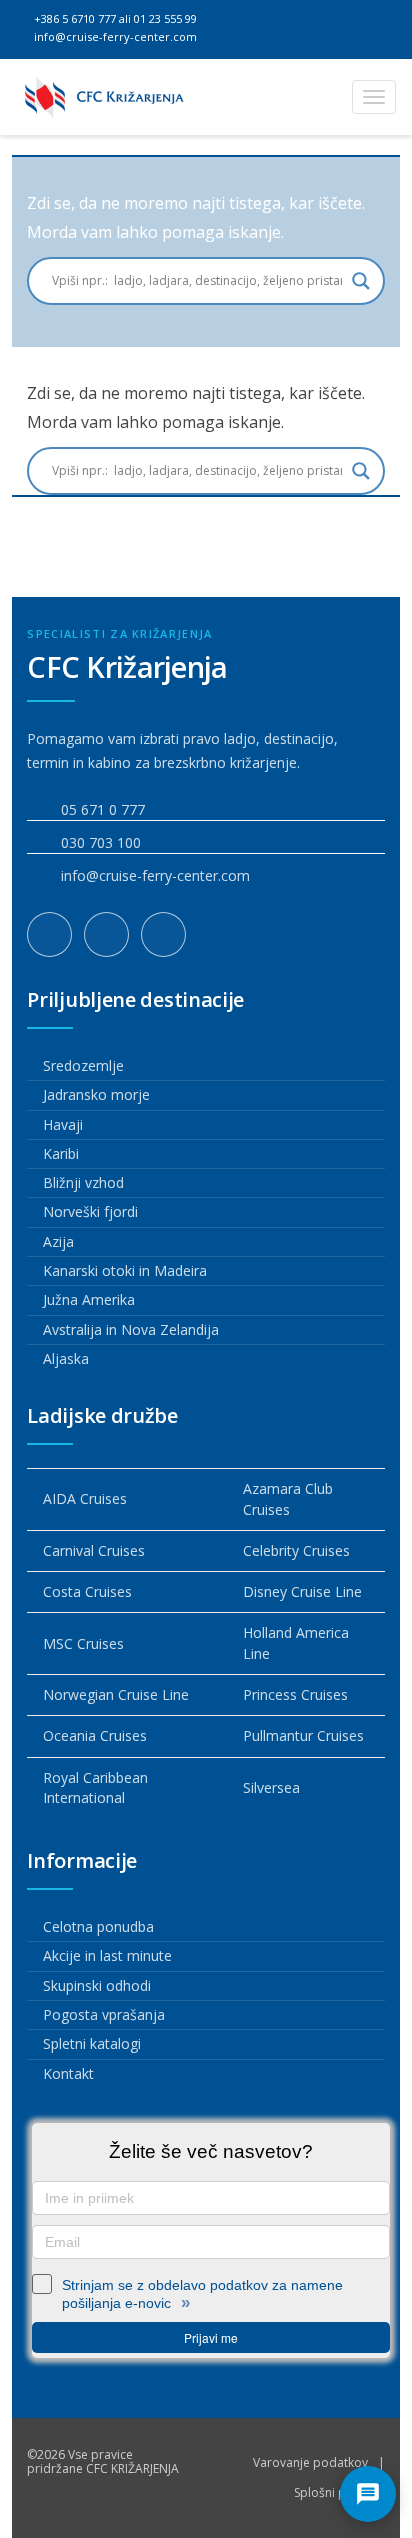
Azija (58, 1241)
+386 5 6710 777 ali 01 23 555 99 (114, 18)
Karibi (61, 1153)
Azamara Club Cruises (288, 1498)
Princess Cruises (295, 1694)
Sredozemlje (83, 1065)
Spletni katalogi (92, 2043)
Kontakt (68, 2073)
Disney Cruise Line (302, 1591)
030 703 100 (101, 842)
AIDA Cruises (85, 1498)
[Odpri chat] (368, 2494)
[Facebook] (49, 934)
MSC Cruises (83, 1643)
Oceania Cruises (95, 1735)
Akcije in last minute (107, 1955)
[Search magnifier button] (361, 281)
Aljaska (66, 1358)
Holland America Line (296, 1642)
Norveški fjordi (90, 1211)
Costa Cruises (87, 1591)
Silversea (271, 1787)
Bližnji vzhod (83, 1182)
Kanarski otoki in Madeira (125, 1270)
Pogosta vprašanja (104, 2014)
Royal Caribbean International (95, 1787)
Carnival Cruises (94, 1550)
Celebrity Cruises (296, 1550)
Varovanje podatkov (310, 2462)
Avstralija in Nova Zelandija (131, 1329)
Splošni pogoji (334, 2492)
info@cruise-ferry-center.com (114, 36)
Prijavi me (211, 2337)
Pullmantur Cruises (303, 1735)
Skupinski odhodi (97, 1985)
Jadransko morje (96, 1094)
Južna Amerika (89, 1299)
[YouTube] (163, 934)
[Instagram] (106, 934)
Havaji (63, 1124)
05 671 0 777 (103, 809)
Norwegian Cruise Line (116, 1694)
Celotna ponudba (98, 1926)
